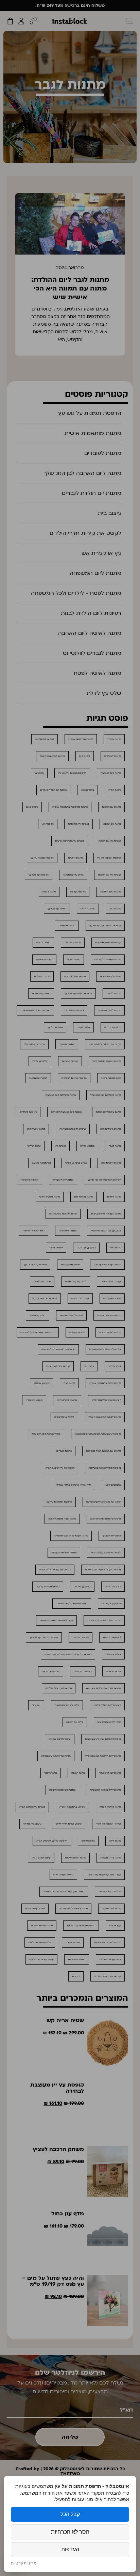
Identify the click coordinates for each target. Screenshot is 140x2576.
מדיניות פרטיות (24, 2563)
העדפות (70, 2549)
